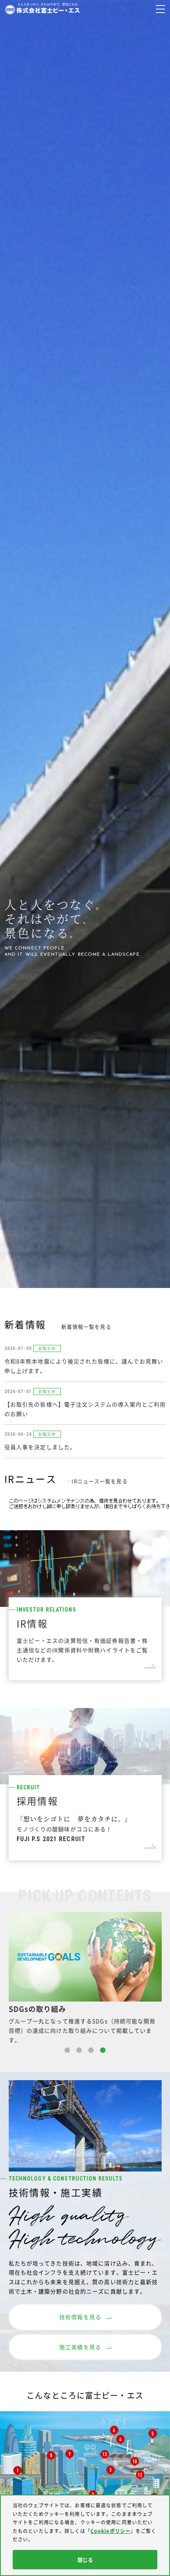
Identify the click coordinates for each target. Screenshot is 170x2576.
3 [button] (91, 2051)
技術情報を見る (80, 2317)
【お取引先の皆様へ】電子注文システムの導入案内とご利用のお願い (85, 1409)
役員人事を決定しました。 (40, 1447)
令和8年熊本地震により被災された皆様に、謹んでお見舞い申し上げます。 (84, 1366)
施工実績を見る (80, 2347)
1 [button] (67, 2051)
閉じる (85, 2560)
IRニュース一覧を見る (99, 1481)
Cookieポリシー (110, 2531)
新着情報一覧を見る (86, 1327)
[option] (85, 1978)
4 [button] (103, 2051)
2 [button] (79, 2051)
